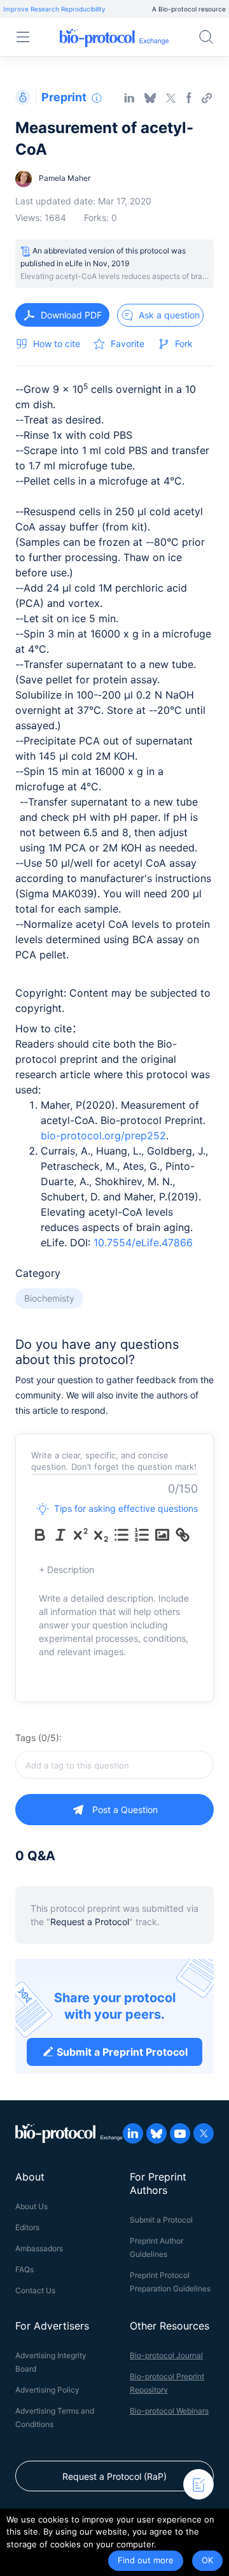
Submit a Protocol (161, 2220)
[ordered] (142, 1535)
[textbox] (114, 1765)
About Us (31, 2206)
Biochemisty (49, 1298)
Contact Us (35, 2290)
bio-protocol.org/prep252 (103, 1135)
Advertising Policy (47, 2390)
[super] (81, 1535)
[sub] (101, 1535)
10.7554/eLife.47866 (143, 1242)
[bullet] (121, 1535)
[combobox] (114, 1765)
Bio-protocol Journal (166, 2355)
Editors (27, 2227)
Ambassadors (39, 2248)
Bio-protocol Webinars (169, 2411)
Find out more (146, 2560)
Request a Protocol (90, 1922)
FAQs (24, 2269)
